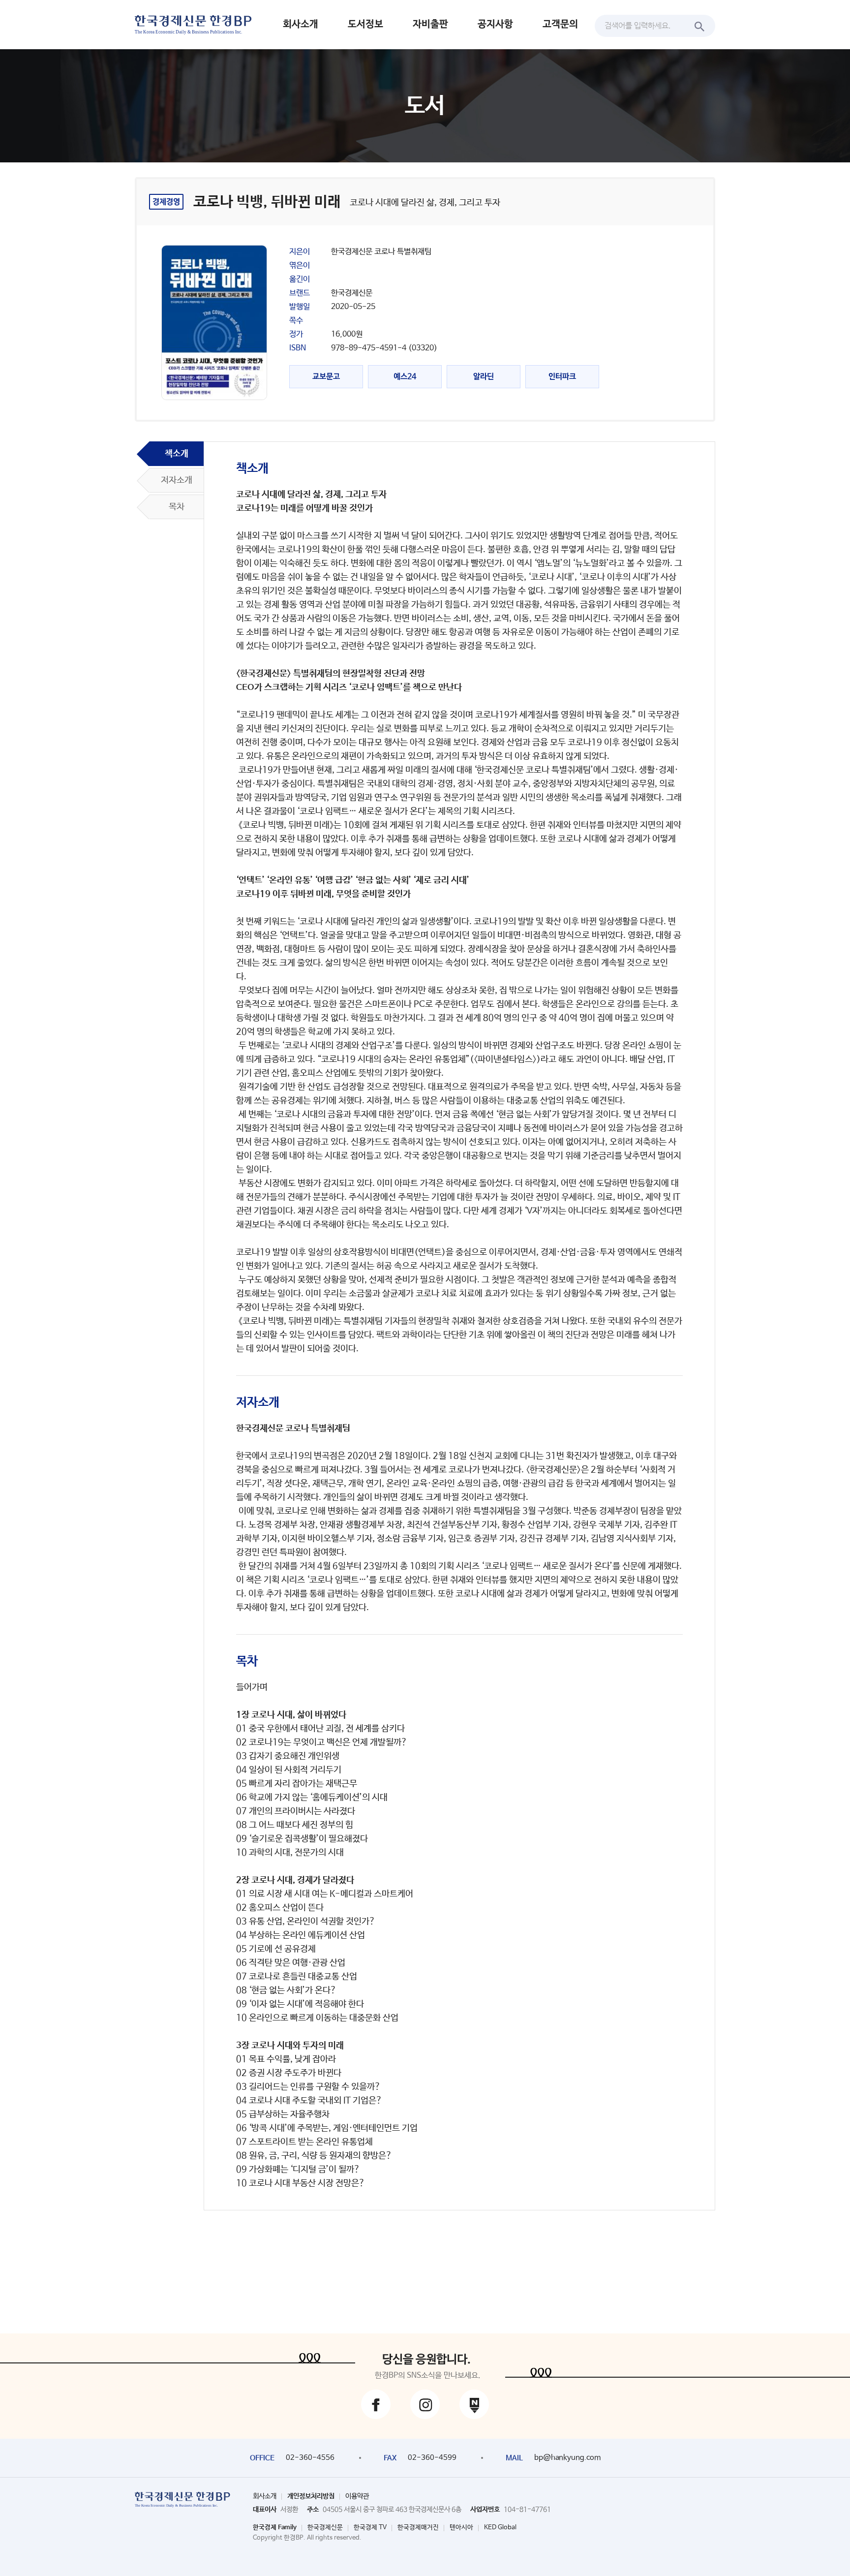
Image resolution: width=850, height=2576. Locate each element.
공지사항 (495, 24)
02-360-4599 (432, 2458)
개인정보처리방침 (311, 2496)
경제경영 (166, 202)
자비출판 (430, 24)
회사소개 (301, 24)
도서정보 (365, 24)
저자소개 (177, 480)
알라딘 (484, 377)
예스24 (405, 377)
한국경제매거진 (418, 2528)
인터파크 (562, 377)
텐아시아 (461, 2528)
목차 (177, 507)
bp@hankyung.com (567, 2458)
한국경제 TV (370, 2528)
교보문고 (326, 377)
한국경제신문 (325, 2528)
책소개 (177, 454)
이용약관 (357, 2496)
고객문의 (560, 24)
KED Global (500, 2528)
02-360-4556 (310, 2458)
